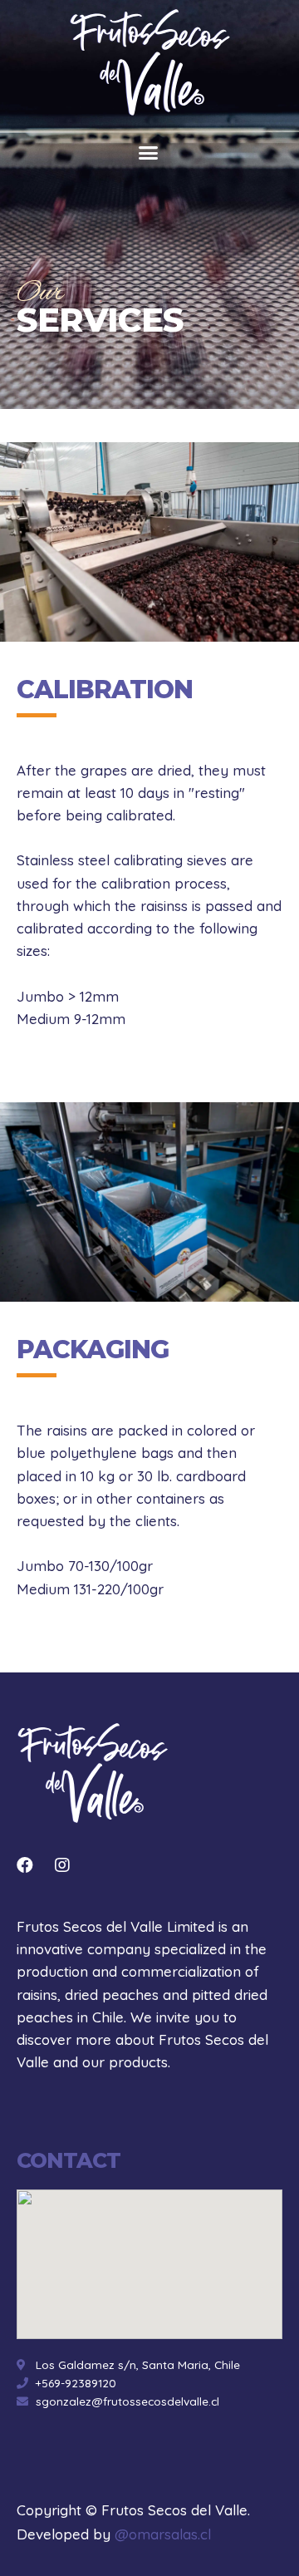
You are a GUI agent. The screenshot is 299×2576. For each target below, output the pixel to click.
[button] (148, 153)
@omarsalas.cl (163, 2534)
